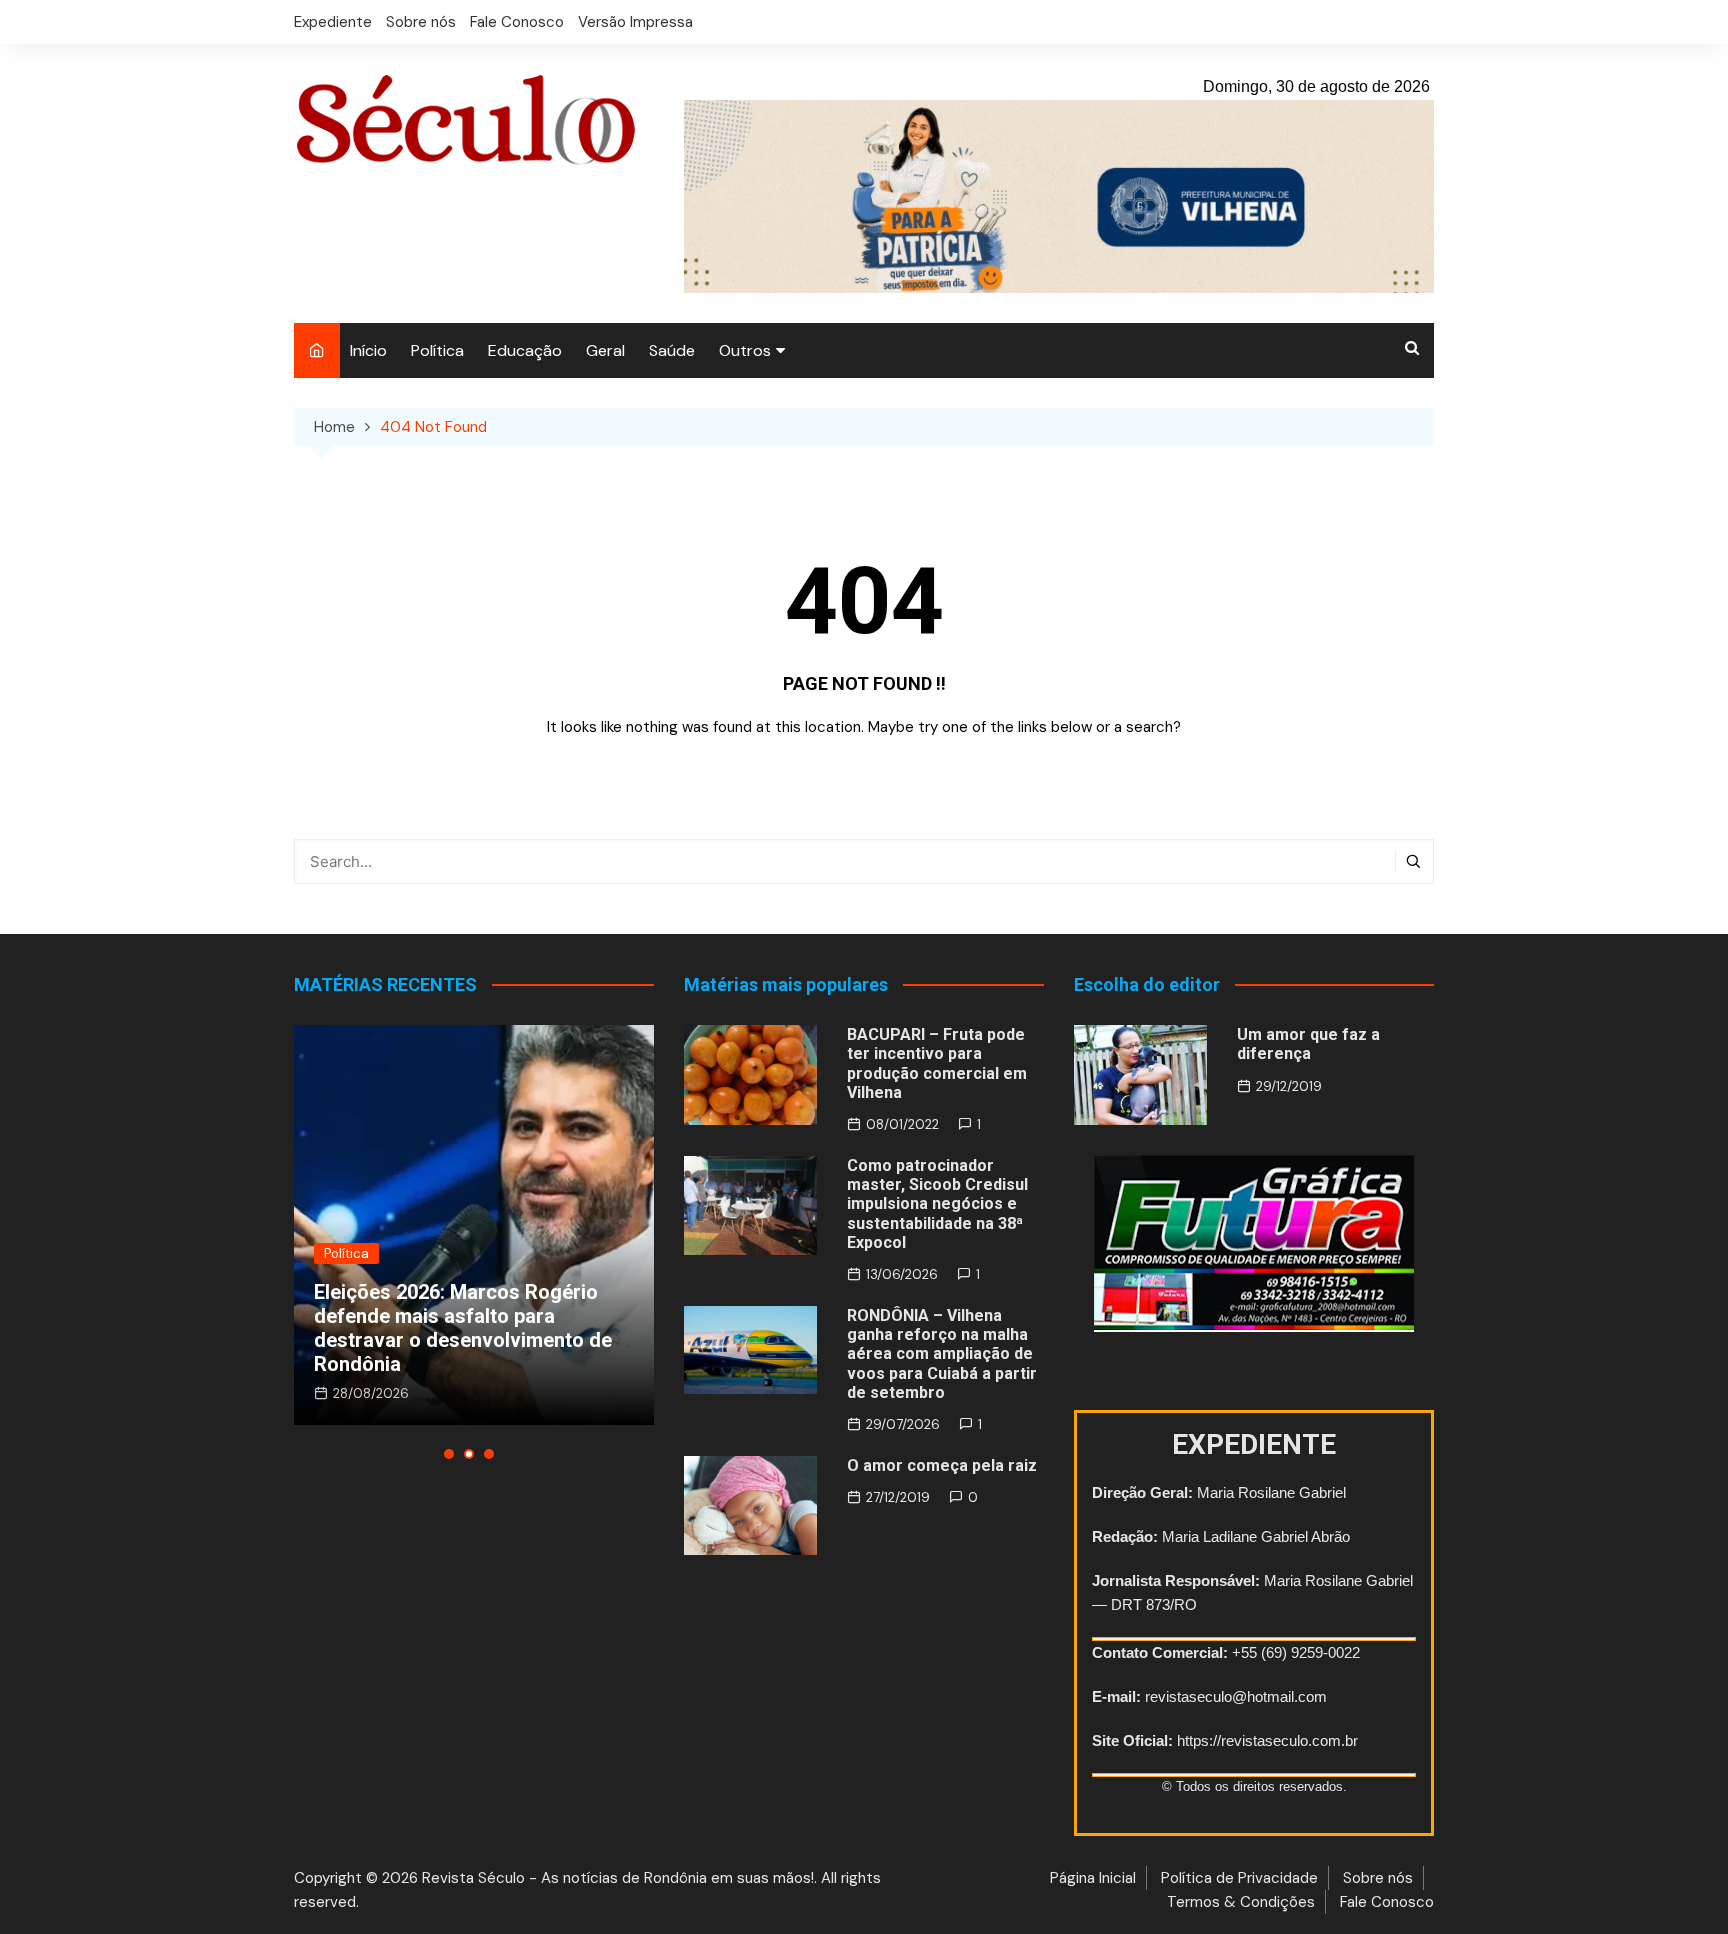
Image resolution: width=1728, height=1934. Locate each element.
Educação (525, 350)
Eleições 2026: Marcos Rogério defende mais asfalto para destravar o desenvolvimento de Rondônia (463, 1328)
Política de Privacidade (1239, 1878)
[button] (449, 1454)
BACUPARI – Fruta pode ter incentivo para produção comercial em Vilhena (937, 1063)
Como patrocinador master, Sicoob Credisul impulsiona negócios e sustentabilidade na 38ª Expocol (937, 1204)
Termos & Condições (1241, 1902)
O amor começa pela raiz (942, 1465)
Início (368, 350)
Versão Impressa (635, 22)
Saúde (672, 350)
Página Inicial (1093, 1878)
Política (437, 350)
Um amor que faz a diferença (1308, 1044)
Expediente (333, 22)
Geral (605, 350)
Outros (745, 350)
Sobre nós (421, 22)
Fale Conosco (517, 22)
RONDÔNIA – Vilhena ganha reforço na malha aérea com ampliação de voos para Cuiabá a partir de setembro (942, 1354)
